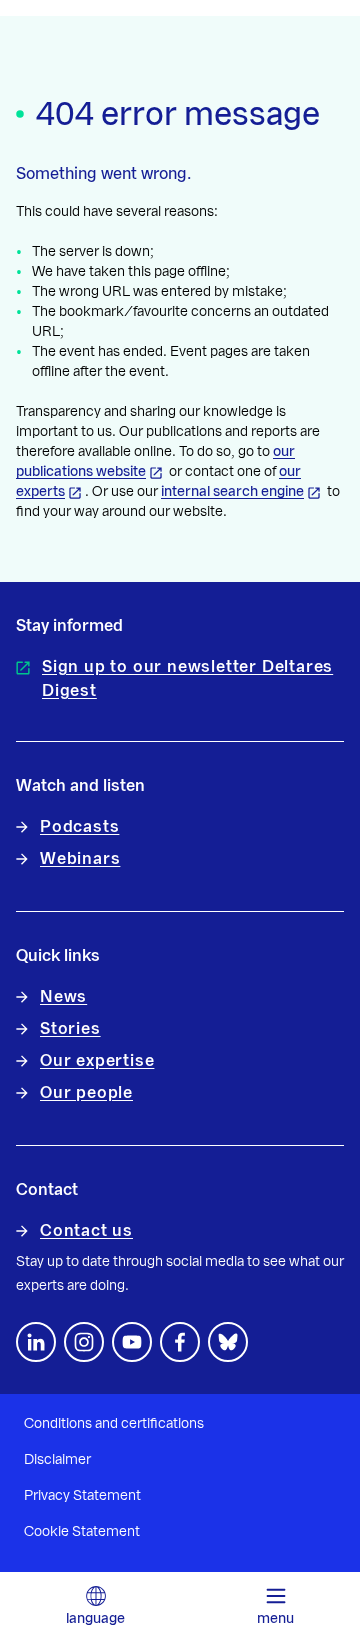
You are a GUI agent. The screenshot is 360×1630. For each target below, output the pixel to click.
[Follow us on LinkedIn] (36, 1342)
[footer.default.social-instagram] (84, 1342)
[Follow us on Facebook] (180, 1342)
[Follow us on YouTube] (132, 1342)
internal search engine (232, 492)
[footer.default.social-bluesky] (228, 1342)
